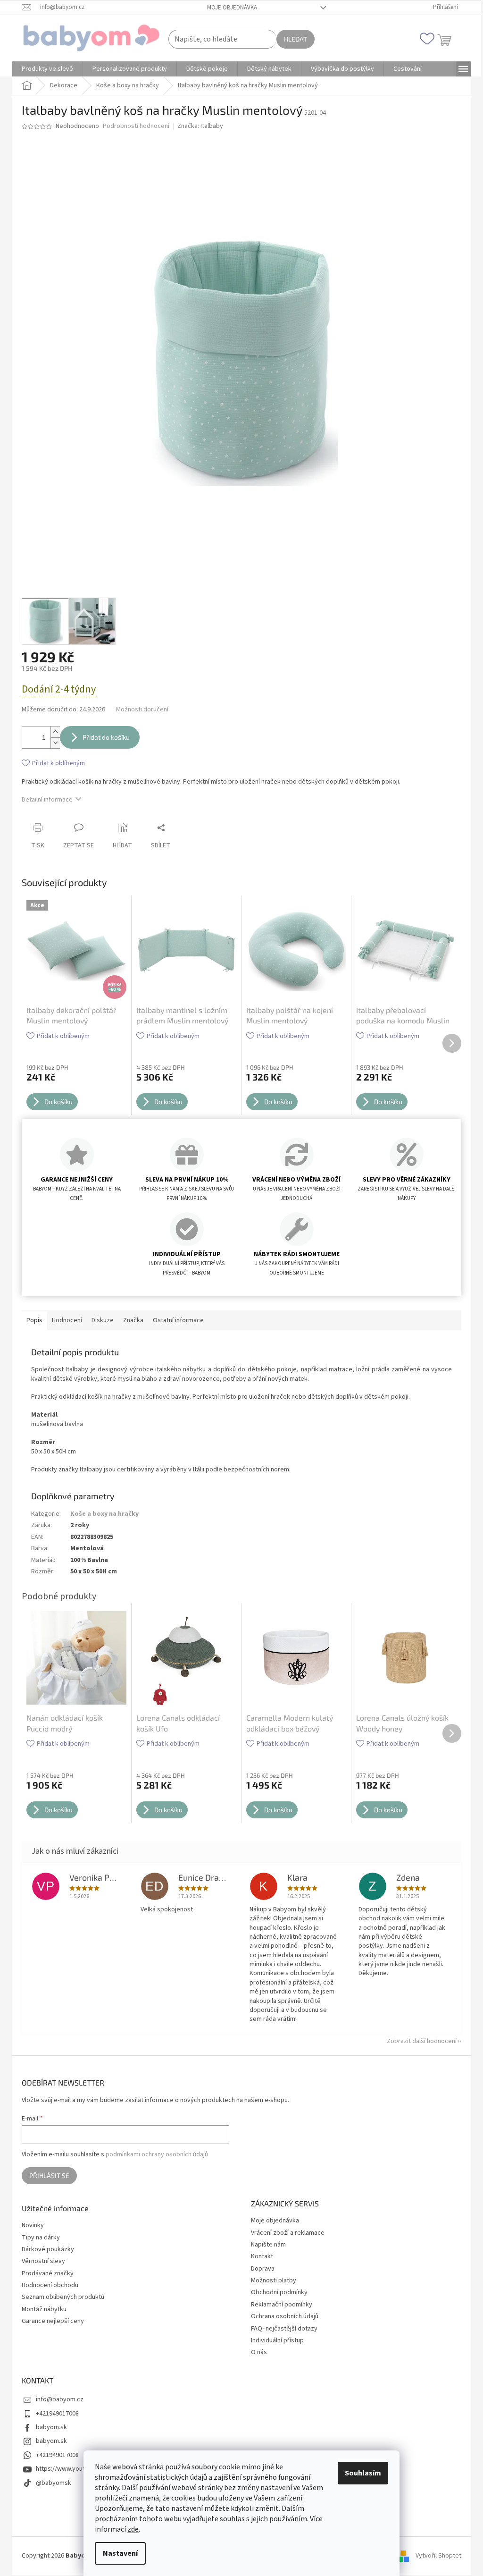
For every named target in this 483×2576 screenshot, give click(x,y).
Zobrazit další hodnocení (422, 2041)
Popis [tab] (34, 1320)
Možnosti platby (274, 2280)
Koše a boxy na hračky (104, 1514)
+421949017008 (57, 2414)
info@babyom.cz (60, 2399)
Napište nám (268, 2245)
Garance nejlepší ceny (53, 2321)
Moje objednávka (232, 8)
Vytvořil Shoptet (438, 2556)
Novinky (33, 2225)
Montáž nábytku (44, 2310)
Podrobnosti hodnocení (136, 126)
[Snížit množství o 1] (55, 743)
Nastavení (120, 2553)
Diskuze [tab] (103, 1320)
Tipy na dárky (41, 2238)
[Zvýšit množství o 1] (55, 732)
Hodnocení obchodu (50, 2285)
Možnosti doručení (142, 710)
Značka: (200, 126)
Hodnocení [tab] (67, 1320)
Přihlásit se (49, 2175)
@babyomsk (54, 2483)
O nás (259, 2352)
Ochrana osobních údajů (285, 2316)
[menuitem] (47, 69)
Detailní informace (47, 800)
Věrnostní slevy (43, 2261)
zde (133, 2529)
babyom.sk (51, 2427)
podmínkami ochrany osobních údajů (157, 2154)
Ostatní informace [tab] (178, 1320)
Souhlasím (363, 2473)
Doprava (263, 2269)
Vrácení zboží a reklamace (288, 2233)
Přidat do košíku (106, 737)
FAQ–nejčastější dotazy (284, 2329)
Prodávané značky (48, 2274)
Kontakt (262, 2256)
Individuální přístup (277, 2340)
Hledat (296, 39)
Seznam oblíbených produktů (63, 2297)
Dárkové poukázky (48, 2250)
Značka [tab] (133, 1320)
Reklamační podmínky (282, 2305)
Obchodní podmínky (279, 2292)
